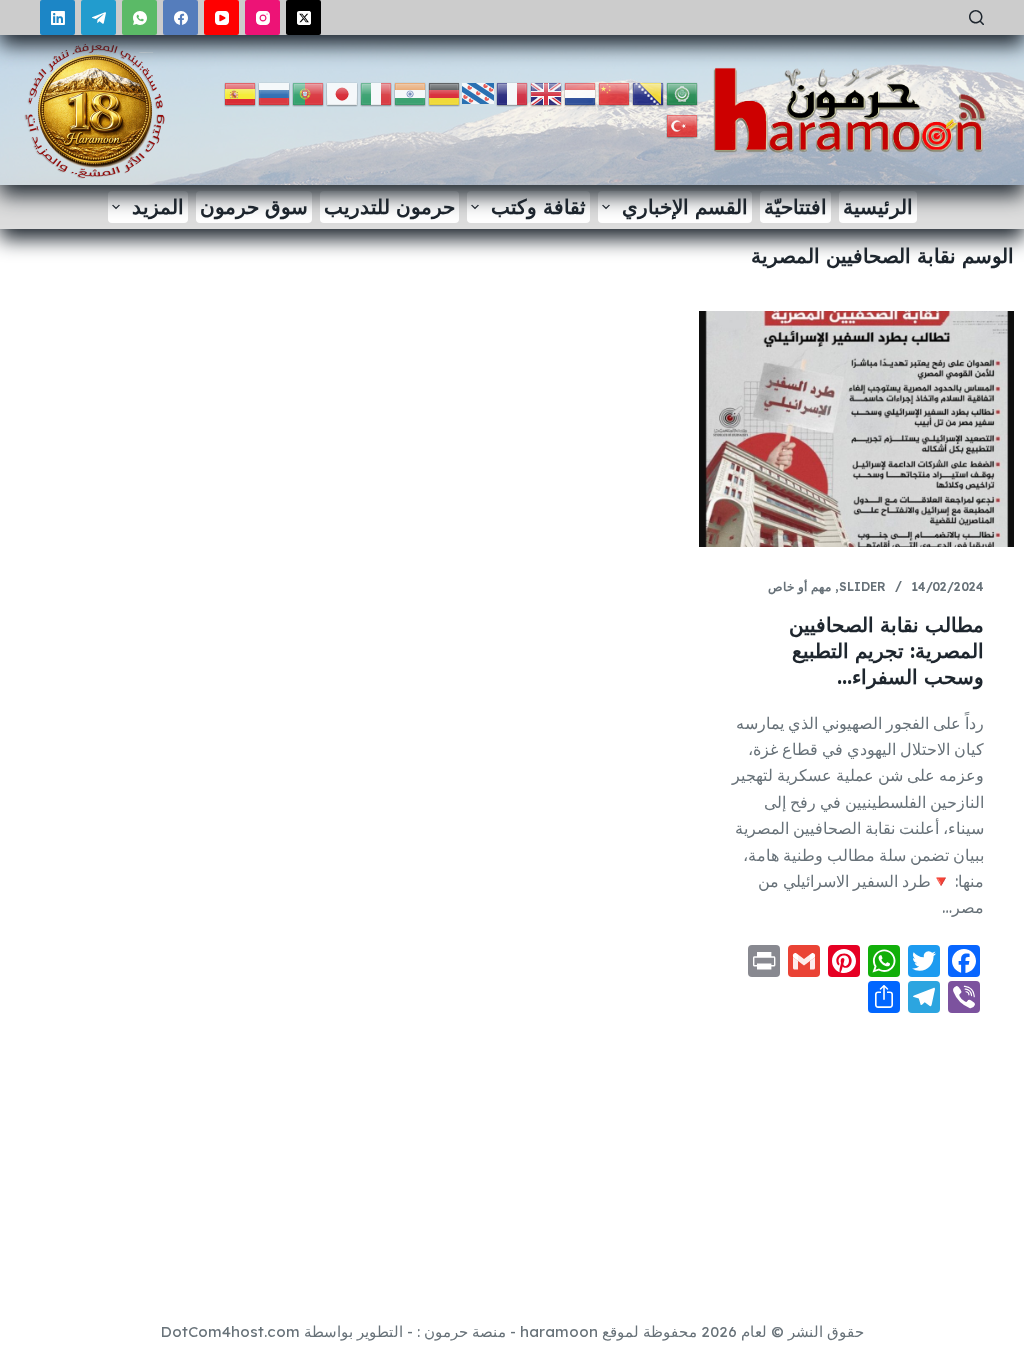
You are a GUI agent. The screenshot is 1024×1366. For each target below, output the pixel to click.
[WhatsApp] (139, 17)
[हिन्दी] (411, 92)
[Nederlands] (581, 92)
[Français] (513, 92)
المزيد (158, 206)
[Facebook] (180, 17)
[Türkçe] (683, 124)
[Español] (241, 92)
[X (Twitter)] (303, 17)
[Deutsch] (445, 92)
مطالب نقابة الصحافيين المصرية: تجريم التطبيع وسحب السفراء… (886, 650)
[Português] (309, 92)
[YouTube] (221, 17)
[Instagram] (262, 17)
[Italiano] (377, 92)
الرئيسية (878, 206)
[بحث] (976, 17)
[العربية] (683, 92)
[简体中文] (615, 92)
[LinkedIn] (57, 17)
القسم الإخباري (685, 206)
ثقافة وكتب (538, 206)
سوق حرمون (254, 206)
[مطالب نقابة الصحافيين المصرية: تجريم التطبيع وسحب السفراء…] (856, 429)
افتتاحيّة (795, 206)
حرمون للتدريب (389, 206)
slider (862, 586)
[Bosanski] (649, 92)
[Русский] (275, 92)
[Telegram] (98, 17)
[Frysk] (479, 92)
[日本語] (343, 92)
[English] (547, 92)
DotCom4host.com (230, 1331)
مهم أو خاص (799, 586)
